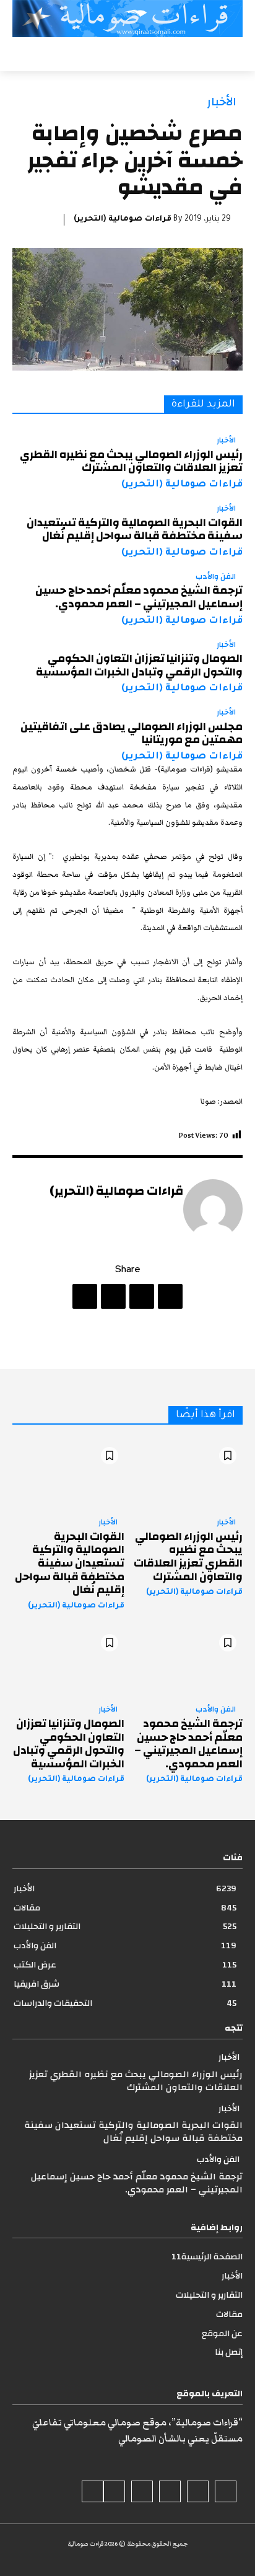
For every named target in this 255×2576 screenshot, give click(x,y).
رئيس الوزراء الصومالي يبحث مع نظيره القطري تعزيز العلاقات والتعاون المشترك (131, 461)
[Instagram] (198, 2491)
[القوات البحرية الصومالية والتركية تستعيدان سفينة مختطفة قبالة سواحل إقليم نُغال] (68, 1475)
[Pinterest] (113, 1296)
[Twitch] (142, 2491)
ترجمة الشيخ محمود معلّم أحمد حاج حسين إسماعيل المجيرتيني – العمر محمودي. (139, 597)
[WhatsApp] (85, 1296)
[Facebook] (170, 1296)
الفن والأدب (216, 577)
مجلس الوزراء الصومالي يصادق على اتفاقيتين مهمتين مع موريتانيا (132, 733)
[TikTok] (170, 2491)
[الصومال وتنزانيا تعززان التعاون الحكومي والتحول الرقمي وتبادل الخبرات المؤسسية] (68, 1662)
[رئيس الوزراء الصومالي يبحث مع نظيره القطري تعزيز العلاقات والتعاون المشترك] (187, 1475)
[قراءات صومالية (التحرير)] (213, 1209)
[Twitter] (142, 1296)
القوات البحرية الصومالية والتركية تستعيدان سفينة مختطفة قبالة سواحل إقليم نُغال (135, 530)
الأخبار (222, 102)
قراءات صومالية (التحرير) (123, 219)
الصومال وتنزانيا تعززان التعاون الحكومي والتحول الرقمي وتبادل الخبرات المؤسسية (139, 665)
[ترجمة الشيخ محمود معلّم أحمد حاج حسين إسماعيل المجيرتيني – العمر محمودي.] (187, 1662)
